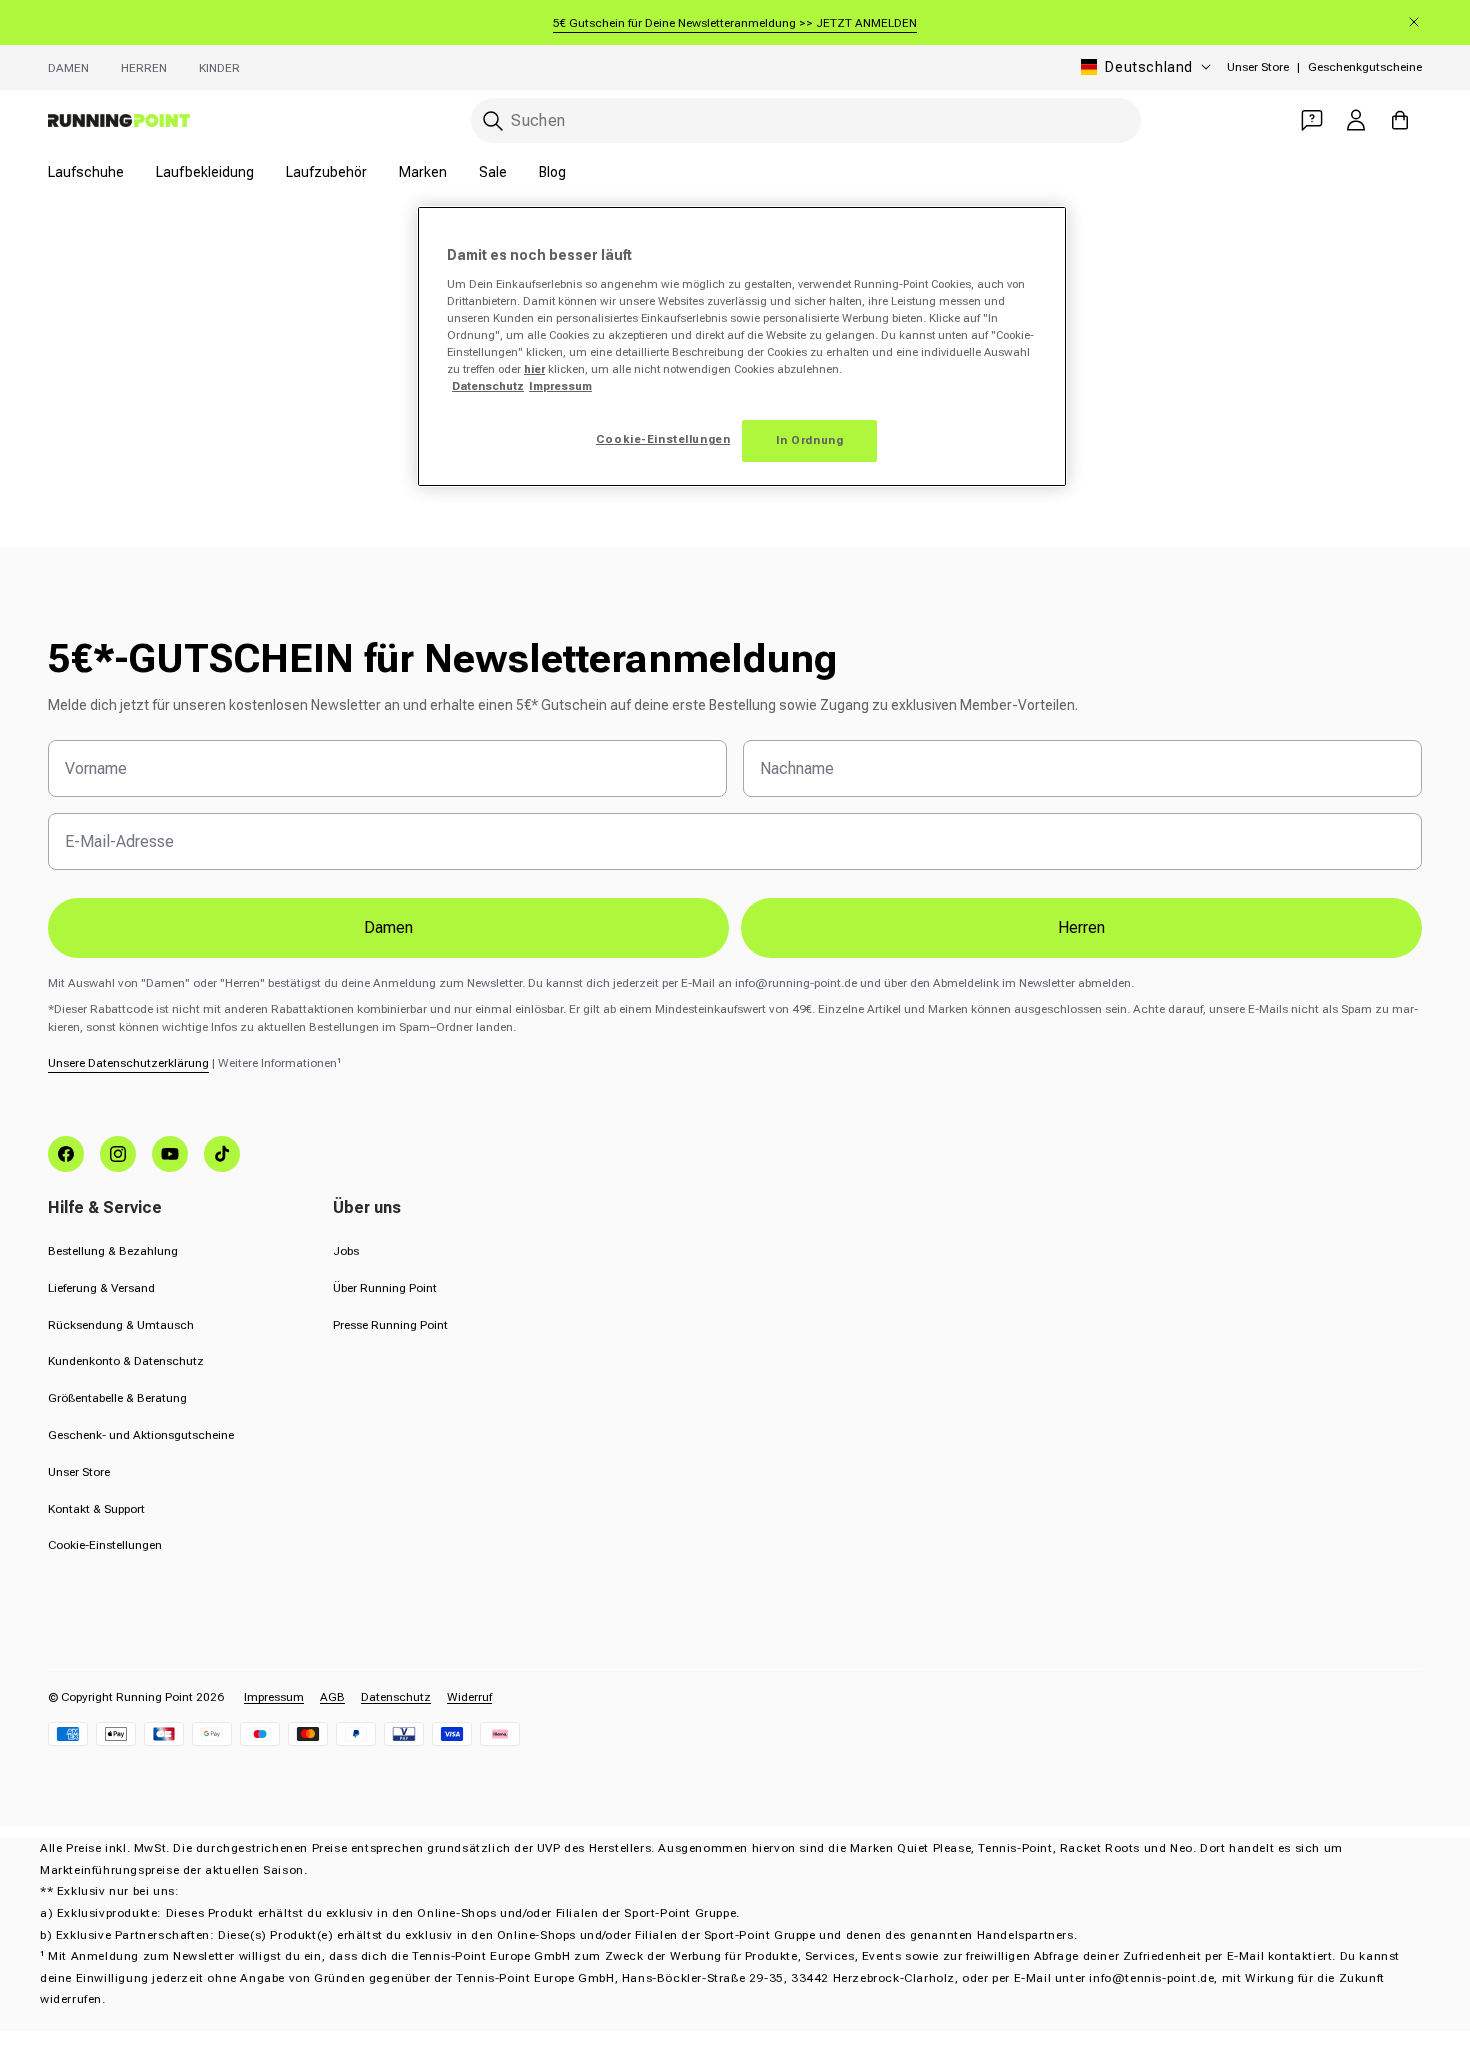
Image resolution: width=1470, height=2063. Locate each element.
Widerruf (469, 1697)
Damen (68, 68)
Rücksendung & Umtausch (121, 1325)
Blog (552, 172)
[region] (742, 346)
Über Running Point (385, 1288)
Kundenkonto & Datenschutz (126, 1361)
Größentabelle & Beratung (117, 1398)
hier (534, 369)
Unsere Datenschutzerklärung (128, 1063)
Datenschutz (396, 1697)
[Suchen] (493, 121)
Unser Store (1258, 67)
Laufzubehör (326, 172)
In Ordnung (810, 440)
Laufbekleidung (205, 172)
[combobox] (806, 120)
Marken (423, 172)
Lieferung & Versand (101, 1288)
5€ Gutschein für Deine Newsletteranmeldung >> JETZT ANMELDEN (735, 23)
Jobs (346, 1251)
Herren (144, 68)
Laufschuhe (86, 172)
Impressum (274, 1697)
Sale (493, 172)
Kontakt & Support (96, 1509)
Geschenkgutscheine (1365, 67)
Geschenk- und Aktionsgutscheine (141, 1435)
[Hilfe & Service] (1312, 120)
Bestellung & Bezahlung (113, 1251)
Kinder (219, 68)
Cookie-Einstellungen (105, 1545)
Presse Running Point (390, 1325)
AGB (332, 1697)
